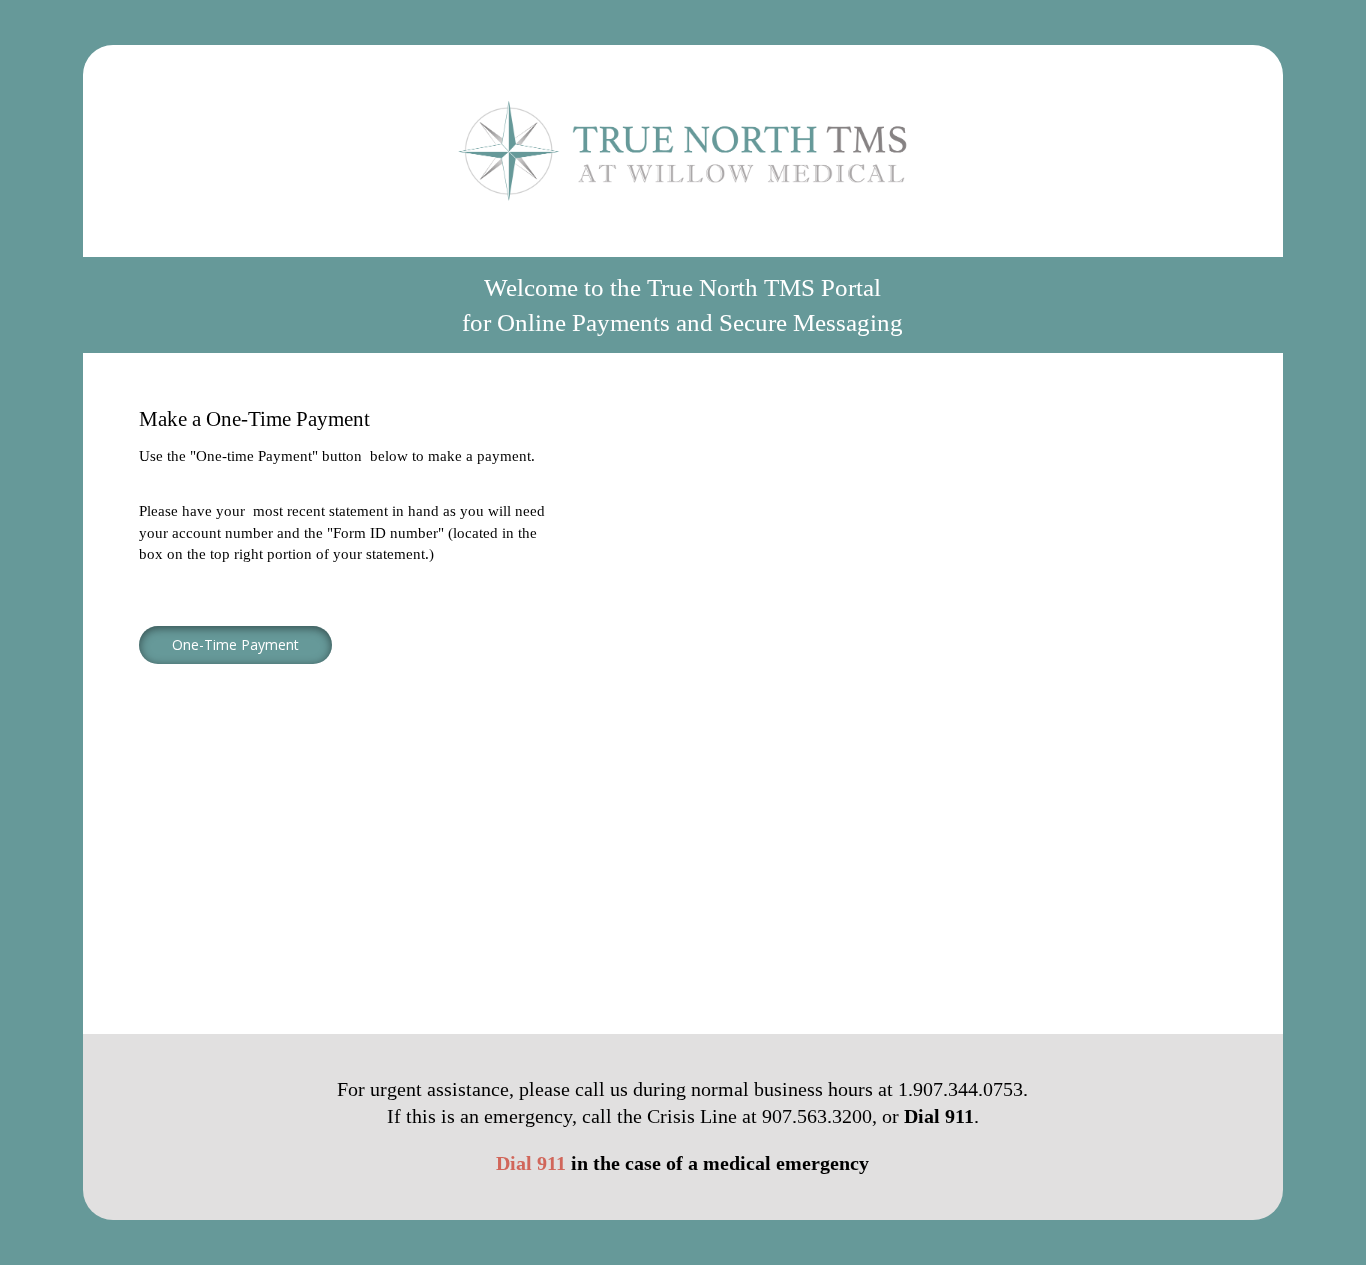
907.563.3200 (817, 1116)
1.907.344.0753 (960, 1089)
